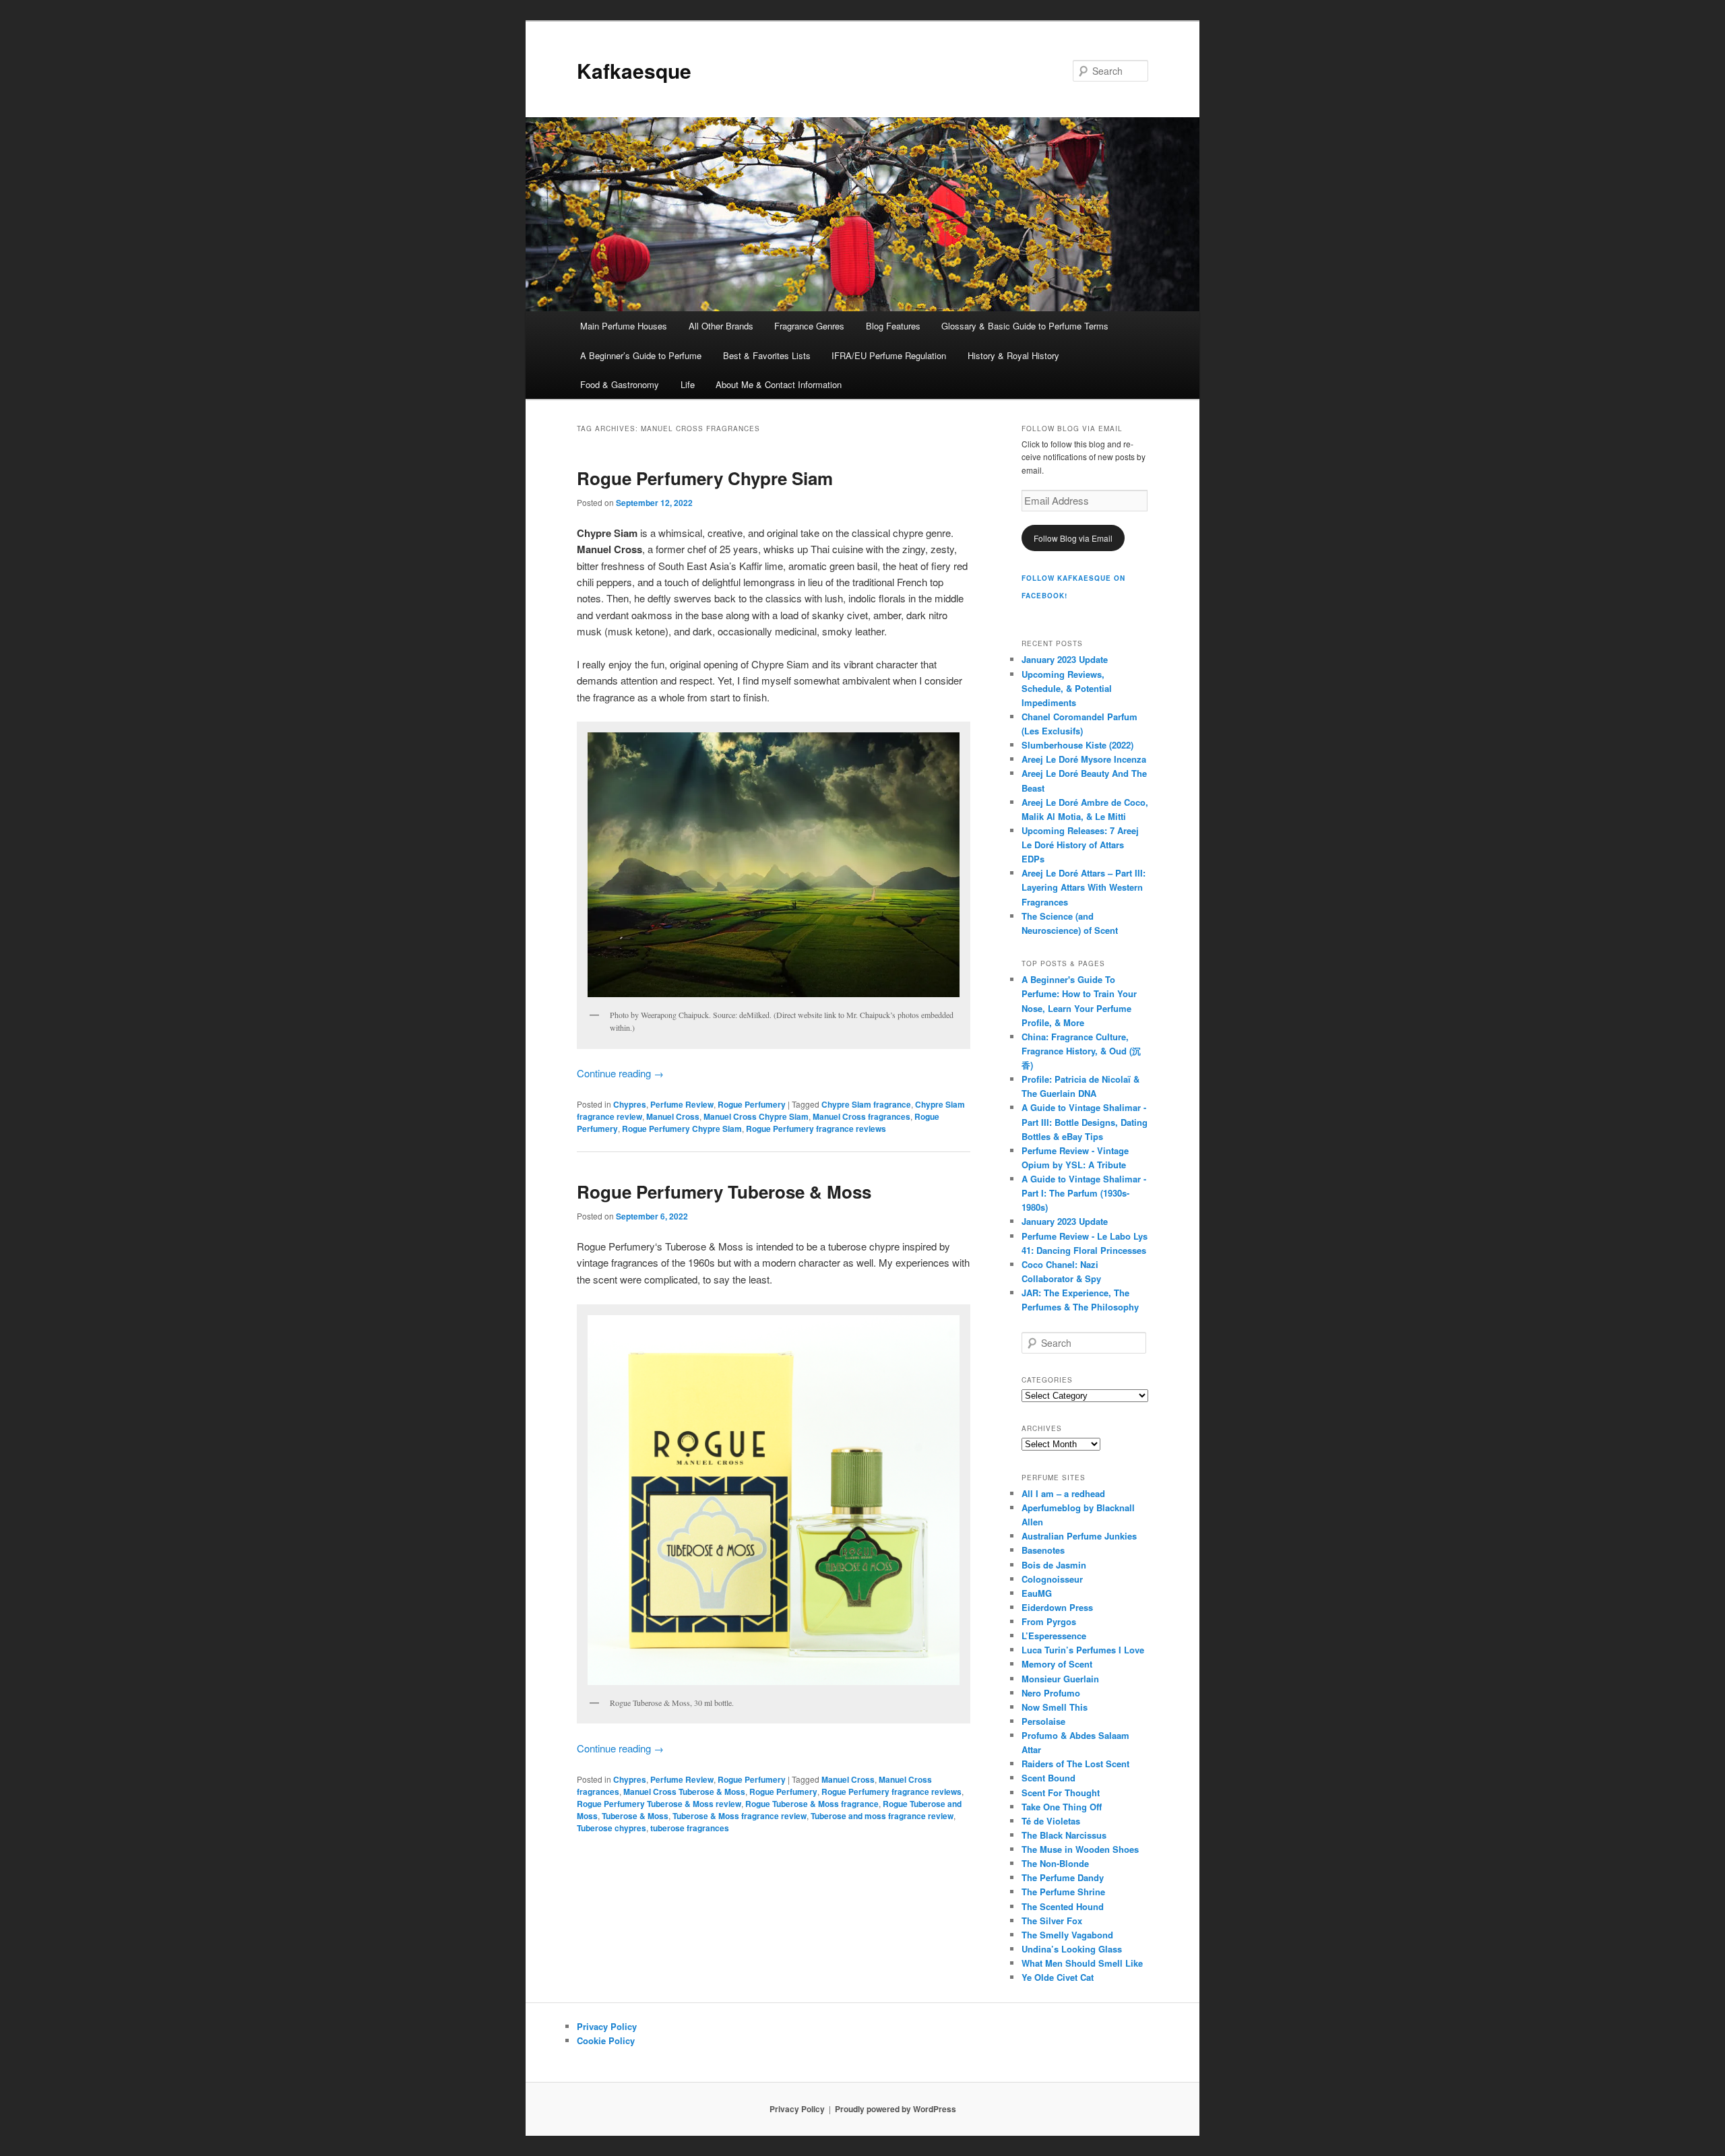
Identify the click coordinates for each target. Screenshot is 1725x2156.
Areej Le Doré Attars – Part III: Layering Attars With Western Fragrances (1084, 887)
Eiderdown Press (1057, 1607)
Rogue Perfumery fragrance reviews (816, 1129)
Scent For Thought (1061, 1793)
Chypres (630, 1104)
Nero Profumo (1051, 1693)
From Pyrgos (1049, 1621)
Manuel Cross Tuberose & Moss (684, 1792)
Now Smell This (1055, 1707)
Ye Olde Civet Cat (1058, 1977)
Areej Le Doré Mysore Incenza (1084, 759)
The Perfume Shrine (1063, 1892)
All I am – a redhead (1063, 1493)
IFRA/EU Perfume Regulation (889, 355)
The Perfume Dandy (1063, 1877)
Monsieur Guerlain (1060, 1679)
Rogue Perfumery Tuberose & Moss (724, 1192)
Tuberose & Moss (635, 1816)
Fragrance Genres (809, 326)
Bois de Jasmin (1054, 1565)
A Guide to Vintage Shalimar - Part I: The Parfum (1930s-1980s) (1084, 1193)
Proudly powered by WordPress (896, 2109)
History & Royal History (1013, 355)
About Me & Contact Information (779, 384)
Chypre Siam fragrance (866, 1104)
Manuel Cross (673, 1116)
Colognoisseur (1052, 1579)
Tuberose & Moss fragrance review (740, 1816)
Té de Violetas (1051, 1821)
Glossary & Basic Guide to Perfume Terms (1025, 326)
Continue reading (620, 1073)
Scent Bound (1048, 1778)
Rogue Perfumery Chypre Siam (705, 478)
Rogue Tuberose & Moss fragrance (812, 1804)
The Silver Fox (1052, 1921)
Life (688, 384)
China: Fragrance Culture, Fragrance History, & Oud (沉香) (1081, 1051)
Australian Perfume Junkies (1079, 1536)
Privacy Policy (607, 2026)
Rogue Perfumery (752, 1104)
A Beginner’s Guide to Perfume (641, 355)
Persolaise (1043, 1721)
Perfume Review (682, 1104)
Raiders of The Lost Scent (1075, 1764)
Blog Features (893, 326)
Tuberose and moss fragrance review (882, 1816)
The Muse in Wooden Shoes (1080, 1849)
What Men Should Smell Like (1082, 1963)
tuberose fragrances (690, 1828)
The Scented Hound (1063, 1906)
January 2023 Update (1065, 659)
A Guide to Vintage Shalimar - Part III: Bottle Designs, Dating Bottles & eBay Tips (1085, 1121)
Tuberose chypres (611, 1828)
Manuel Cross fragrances (861, 1116)
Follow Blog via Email (1073, 538)
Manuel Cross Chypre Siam (756, 1116)
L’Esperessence (1054, 1636)
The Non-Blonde (1055, 1863)
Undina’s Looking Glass (1072, 1949)
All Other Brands (721, 326)
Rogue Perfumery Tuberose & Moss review (659, 1804)
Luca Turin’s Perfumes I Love (1083, 1650)
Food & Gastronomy (620, 384)
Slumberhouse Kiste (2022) (1077, 745)
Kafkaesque (634, 70)
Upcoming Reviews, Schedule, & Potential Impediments (1067, 688)
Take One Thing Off (1062, 1807)
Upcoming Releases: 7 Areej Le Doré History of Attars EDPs (1080, 845)
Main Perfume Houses (624, 326)
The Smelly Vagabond (1067, 1935)
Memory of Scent (1057, 1664)
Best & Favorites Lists (767, 355)
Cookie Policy (606, 2040)
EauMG (1037, 1593)
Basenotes (1043, 1550)
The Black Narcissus (1064, 1835)
